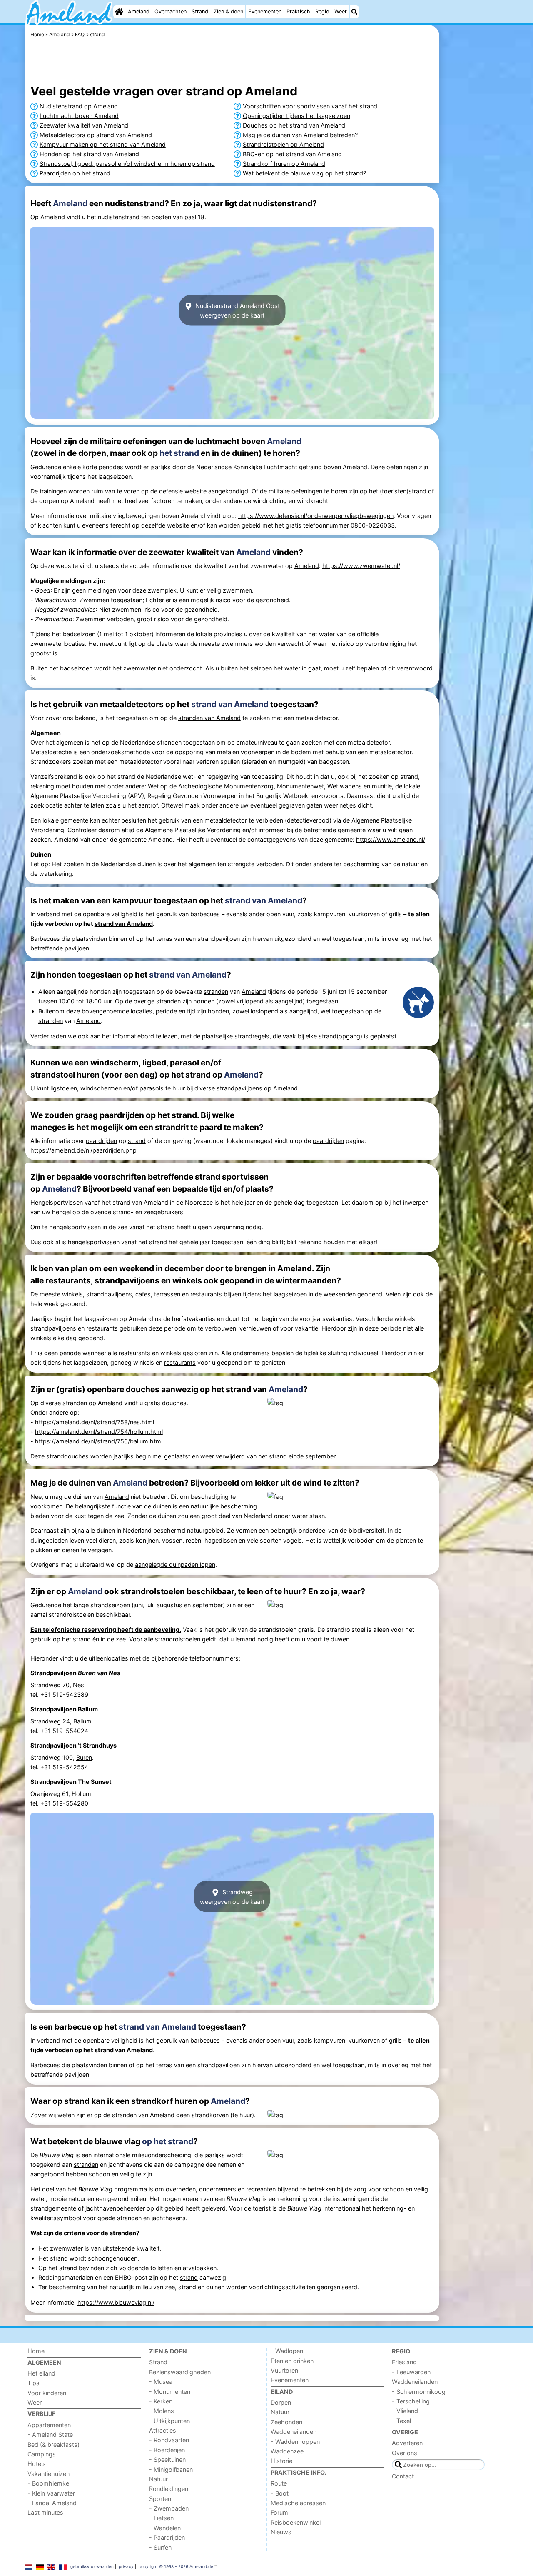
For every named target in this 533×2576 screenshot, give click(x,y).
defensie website (183, 491)
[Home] (119, 12)
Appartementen (49, 2425)
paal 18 (194, 217)
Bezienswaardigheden (180, 2372)
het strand (179, 453)
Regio (322, 11)
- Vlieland (405, 2411)
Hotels (37, 2464)
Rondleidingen (169, 2489)
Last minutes (45, 2512)
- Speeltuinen (167, 2460)
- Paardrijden (167, 2537)
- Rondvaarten (169, 2440)
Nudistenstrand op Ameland (79, 106)
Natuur (158, 2479)
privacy (126, 2566)
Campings (42, 2454)
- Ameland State (50, 2435)
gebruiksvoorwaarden (92, 2566)
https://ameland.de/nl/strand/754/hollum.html (99, 1432)
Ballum (82, 1721)
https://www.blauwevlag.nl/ (116, 2302)
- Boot (280, 2493)
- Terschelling (411, 2401)
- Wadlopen (287, 2351)
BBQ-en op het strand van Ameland (292, 154)
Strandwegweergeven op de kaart (232, 1896)
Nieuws (281, 2532)
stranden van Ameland (209, 718)
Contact (403, 2476)
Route (279, 2483)
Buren (84, 1757)
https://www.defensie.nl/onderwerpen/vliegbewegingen (316, 516)
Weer (341, 11)
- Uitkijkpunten (169, 2421)
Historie (281, 2461)
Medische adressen (298, 2503)
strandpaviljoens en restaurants (74, 1328)
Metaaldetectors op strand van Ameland (96, 135)
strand (137, 1141)
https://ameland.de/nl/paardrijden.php (83, 1150)
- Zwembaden (169, 2508)
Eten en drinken (292, 2361)
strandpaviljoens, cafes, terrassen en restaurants (154, 1294)
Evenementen (265, 11)
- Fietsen (161, 2518)
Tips (34, 2383)
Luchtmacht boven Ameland (79, 116)
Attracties (163, 2430)
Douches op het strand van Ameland (294, 125)
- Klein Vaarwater (51, 2493)
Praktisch (298, 11)
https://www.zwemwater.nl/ (361, 566)
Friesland (404, 2362)
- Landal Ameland (52, 2503)
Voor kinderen (47, 2393)
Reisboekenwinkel (296, 2522)
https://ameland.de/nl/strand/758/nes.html (95, 1422)
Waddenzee (287, 2451)
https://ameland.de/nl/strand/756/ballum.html (99, 1441)
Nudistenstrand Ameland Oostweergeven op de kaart (237, 310)
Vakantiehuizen (49, 2474)
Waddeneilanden (294, 2432)
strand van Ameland (230, 704)
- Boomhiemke (48, 2483)
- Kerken (161, 2401)
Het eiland (41, 2373)
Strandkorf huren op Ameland (284, 164)
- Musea (161, 2382)
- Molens (162, 2411)
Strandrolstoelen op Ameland (283, 144)
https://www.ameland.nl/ (391, 839)
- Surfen (160, 2547)
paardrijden (101, 1141)
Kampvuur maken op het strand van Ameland (103, 144)
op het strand (168, 2141)
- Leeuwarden (411, 2372)
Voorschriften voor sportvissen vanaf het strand (310, 106)
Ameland (139, 11)
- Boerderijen (167, 2450)
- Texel (401, 2421)
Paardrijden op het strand (75, 173)
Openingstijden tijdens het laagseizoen (296, 116)
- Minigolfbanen (171, 2470)
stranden (216, 992)
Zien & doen (228, 11)
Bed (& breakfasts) (54, 2445)
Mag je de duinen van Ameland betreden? (300, 135)
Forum (279, 2512)
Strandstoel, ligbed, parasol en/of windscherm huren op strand (127, 164)
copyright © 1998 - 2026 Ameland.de (176, 2566)
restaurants (134, 1353)
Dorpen (281, 2402)
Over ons (405, 2453)
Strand (200, 11)
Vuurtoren (284, 2370)
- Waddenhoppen (295, 2442)
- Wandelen (165, 2528)
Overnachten (171, 11)
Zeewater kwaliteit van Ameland (84, 125)
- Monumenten (170, 2392)
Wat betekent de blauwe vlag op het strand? (304, 173)
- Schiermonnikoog (419, 2392)
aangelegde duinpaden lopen (175, 1564)
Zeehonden (286, 2422)
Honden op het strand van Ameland (89, 154)
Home (36, 2351)
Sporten (160, 2499)
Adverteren (407, 2443)
